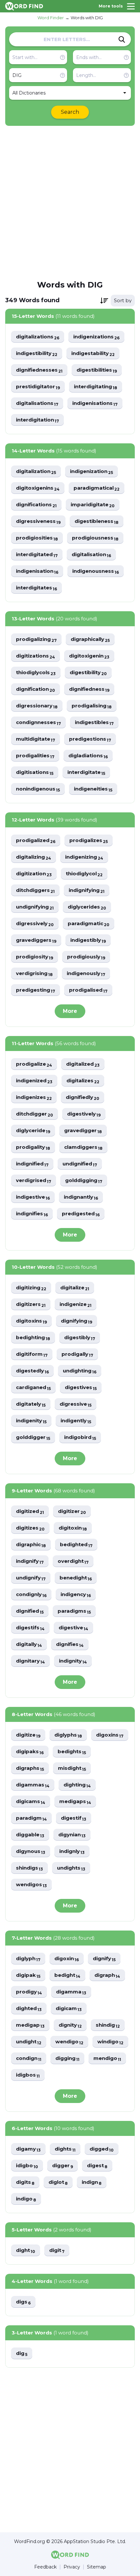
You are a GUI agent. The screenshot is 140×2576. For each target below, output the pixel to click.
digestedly (32, 1371)
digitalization (36, 472)
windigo (110, 2042)
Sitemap (97, 2567)
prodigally (77, 1354)
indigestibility (37, 354)
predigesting (35, 990)
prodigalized (36, 841)
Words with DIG (87, 18)
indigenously (86, 974)
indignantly (81, 1197)
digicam (69, 2009)
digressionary (37, 706)
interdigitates (36, 588)
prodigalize (34, 1064)
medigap (30, 2025)
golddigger (33, 1437)
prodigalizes (89, 841)
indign (92, 2182)
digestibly (80, 1338)
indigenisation (37, 571)
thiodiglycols (36, 673)
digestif (74, 1818)
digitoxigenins (38, 488)
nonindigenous (38, 789)
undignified (80, 1164)
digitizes (30, 1528)
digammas (33, 1785)
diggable (30, 1835)
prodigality (33, 1147)
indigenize (76, 1304)
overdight (73, 1561)
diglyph (28, 1959)
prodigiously (86, 957)
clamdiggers (83, 1147)
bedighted (76, 1545)
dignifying (77, 1321)
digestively (84, 1114)
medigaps (75, 1802)
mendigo (107, 2058)
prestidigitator (38, 387)
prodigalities (35, 756)
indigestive (33, 1197)
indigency (76, 1595)
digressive (76, 1404)
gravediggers (36, 940)
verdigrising (34, 974)
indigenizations (96, 337)
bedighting (33, 1338)
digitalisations (37, 403)
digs (23, 2302)
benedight (76, 1578)
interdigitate (86, 772)
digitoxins (31, 1321)
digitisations (35, 772)
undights (71, 1868)
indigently (76, 1421)
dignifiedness (89, 689)
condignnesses (38, 723)
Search (70, 112)
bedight (67, 1975)
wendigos (31, 1885)
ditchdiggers (35, 890)
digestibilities (97, 370)
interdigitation (37, 420)
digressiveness (38, 521)
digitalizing (34, 857)
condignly (31, 1595)
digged (102, 2149)
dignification (35, 689)
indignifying (87, 890)
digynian (72, 1835)
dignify (104, 1959)
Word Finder (51, 18)
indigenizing (84, 857)
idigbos (28, 2075)
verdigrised (34, 1181)
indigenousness (96, 571)
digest (97, 2166)
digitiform (32, 1354)
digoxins (110, 1735)
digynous (31, 1851)
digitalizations (38, 337)
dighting (77, 1785)
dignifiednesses (39, 370)
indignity (73, 1661)
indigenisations (95, 403)
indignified (32, 1164)
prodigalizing (36, 639)
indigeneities (93, 789)
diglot (58, 2182)
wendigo (69, 2042)
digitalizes (83, 1081)
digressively (35, 924)
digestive (73, 1628)
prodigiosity (35, 957)
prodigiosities (37, 538)
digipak (28, 1975)
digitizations (35, 656)
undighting (80, 1371)
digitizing (31, 1288)
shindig (108, 2025)
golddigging (84, 1181)
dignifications (36, 505)
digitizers (31, 1304)
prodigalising (92, 706)
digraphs (30, 1768)
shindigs (29, 1868)
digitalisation (91, 555)
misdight (72, 1768)
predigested (81, 1214)
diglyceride (33, 1131)
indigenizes (34, 1097)
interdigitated (37, 555)
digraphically (90, 639)
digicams (31, 1802)
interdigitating (96, 387)
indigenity (31, 1421)
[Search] (122, 39)
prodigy (29, 1992)
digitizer (72, 1511)
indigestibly (88, 940)
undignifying (35, 907)
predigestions (90, 739)
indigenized (34, 1081)
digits (25, 2182)
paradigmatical (97, 488)
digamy (28, 2149)
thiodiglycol (84, 874)
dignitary (30, 1661)
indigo (26, 2199)
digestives (81, 1388)
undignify (31, 1578)
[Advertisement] (70, 202)
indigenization (91, 472)
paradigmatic (89, 924)
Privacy (72, 2567)
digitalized (83, 1064)
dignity (70, 2025)
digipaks (30, 1752)
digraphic (31, 1545)
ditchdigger (35, 1114)
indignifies (32, 1214)
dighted (29, 2009)
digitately (31, 1404)
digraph (107, 1975)
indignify (30, 1561)
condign (29, 2058)
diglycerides (87, 907)
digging (67, 2058)
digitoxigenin (89, 656)
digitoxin (73, 1528)
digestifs (30, 1628)
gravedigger (83, 1131)
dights (65, 2149)
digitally (29, 1644)
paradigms (74, 1611)
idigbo (27, 2166)
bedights (72, 1752)
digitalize (75, 1288)
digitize (28, 1735)
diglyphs (68, 1735)
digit (57, 2250)
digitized (30, 1511)
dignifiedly (83, 1097)
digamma (71, 1992)
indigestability (93, 354)
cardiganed (33, 1388)
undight (29, 2042)
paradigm (31, 1818)
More (70, 1011)
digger (63, 2166)
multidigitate (35, 739)
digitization (34, 874)
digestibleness (97, 521)
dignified (30, 1611)
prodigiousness (95, 538)
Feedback (45, 2567)
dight (26, 2250)
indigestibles (94, 723)
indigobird (80, 1437)
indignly (72, 1851)
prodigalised (88, 990)
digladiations (88, 756)
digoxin (67, 1959)
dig (22, 2354)
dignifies (70, 1644)
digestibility (88, 673)
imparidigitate (93, 505)
